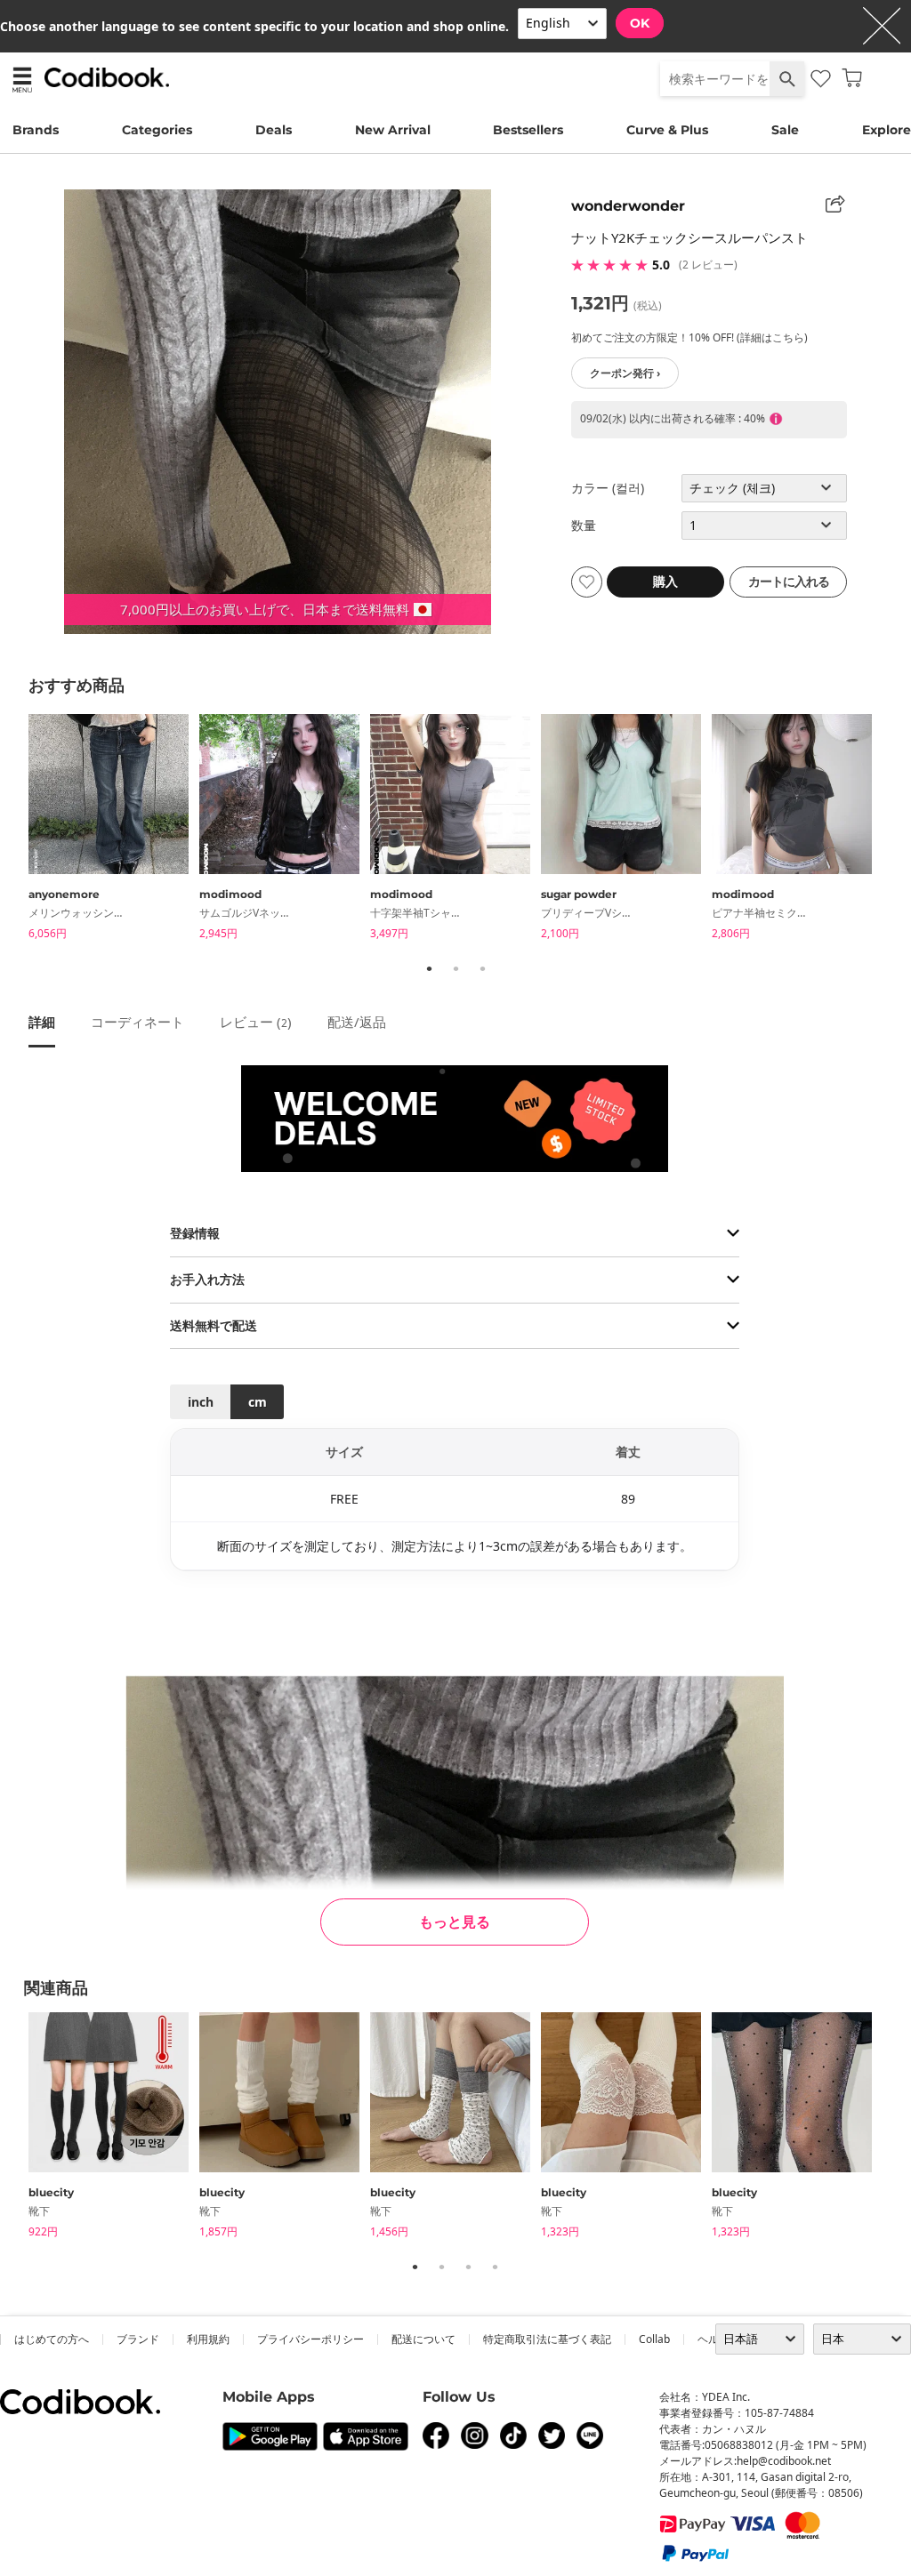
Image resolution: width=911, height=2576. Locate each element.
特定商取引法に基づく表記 (547, 2339)
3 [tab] (482, 968)
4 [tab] (495, 2267)
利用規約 (208, 2339)
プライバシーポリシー (310, 2339)
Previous (15, 831)
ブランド (138, 2339)
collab (654, 2339)
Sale (785, 130)
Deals (274, 130)
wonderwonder (628, 206)
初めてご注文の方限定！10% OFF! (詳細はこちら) (689, 337)
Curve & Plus (667, 130)
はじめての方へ (52, 2339)
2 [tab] (455, 968)
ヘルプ (713, 2339)
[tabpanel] (114, 830)
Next (896, 831)
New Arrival (393, 130)
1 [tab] (429, 968)
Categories (157, 130)
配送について (423, 2339)
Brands (36, 130)
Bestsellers (528, 130)
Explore (887, 130)
